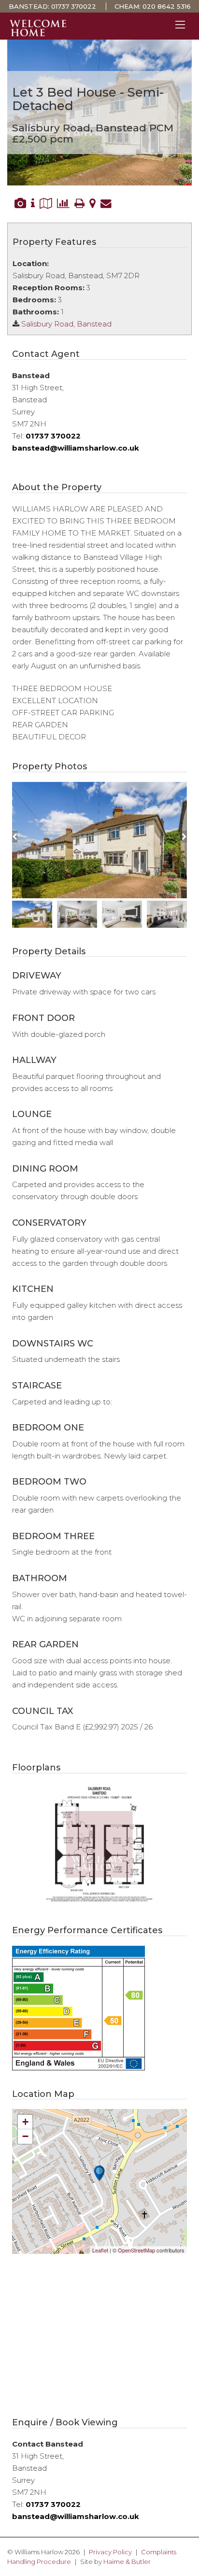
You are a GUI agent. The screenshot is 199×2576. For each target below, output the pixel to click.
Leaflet (100, 2250)
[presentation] (15, 837)
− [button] (25, 2136)
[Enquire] (106, 203)
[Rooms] (33, 203)
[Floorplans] (46, 203)
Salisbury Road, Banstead (66, 324)
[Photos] (20, 203)
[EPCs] (63, 203)
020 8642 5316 (167, 6)
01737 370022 (74, 6)
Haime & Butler (127, 2562)
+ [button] (25, 2122)
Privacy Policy (110, 2552)
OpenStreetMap (136, 2250)
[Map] (92, 203)
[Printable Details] (79, 203)
